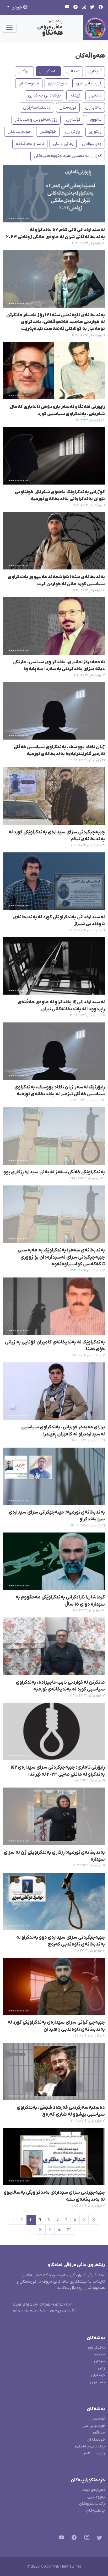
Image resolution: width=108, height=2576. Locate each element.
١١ (22, 2220)
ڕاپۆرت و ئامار (94, 2453)
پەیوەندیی (96, 2497)
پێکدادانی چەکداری (44, 95)
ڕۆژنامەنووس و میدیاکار (36, 120)
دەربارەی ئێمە (94, 2490)
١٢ (13, 2220)
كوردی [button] (17, 7)
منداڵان (73, 71)
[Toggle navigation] (9, 27)
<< (94, 2220)
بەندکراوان (48, 71)
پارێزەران (73, 132)
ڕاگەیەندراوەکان (92, 2504)
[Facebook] (73, 2539)
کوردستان (68, 108)
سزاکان (24, 71)
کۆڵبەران (98, 2375)
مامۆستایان (29, 83)
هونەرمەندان (19, 132)
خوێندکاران (57, 83)
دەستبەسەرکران (37, 108)
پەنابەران (93, 108)
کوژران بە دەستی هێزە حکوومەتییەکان (68, 156)
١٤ (59, 2230)
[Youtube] (60, 2539)
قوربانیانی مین (89, 83)
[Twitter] (98, 2539)
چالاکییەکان (96, 2511)
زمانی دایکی (63, 144)
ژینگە (75, 95)
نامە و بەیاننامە (30, 144)
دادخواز (95, 95)
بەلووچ (95, 120)
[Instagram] (86, 2539)
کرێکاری (95, 71)
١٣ (69, 2230)
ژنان (101, 2368)
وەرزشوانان (92, 144)
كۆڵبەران (73, 120)
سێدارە (99, 2354)
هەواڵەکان (90, 56)
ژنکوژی (95, 132)
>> (40, 2230)
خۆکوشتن (48, 132)
